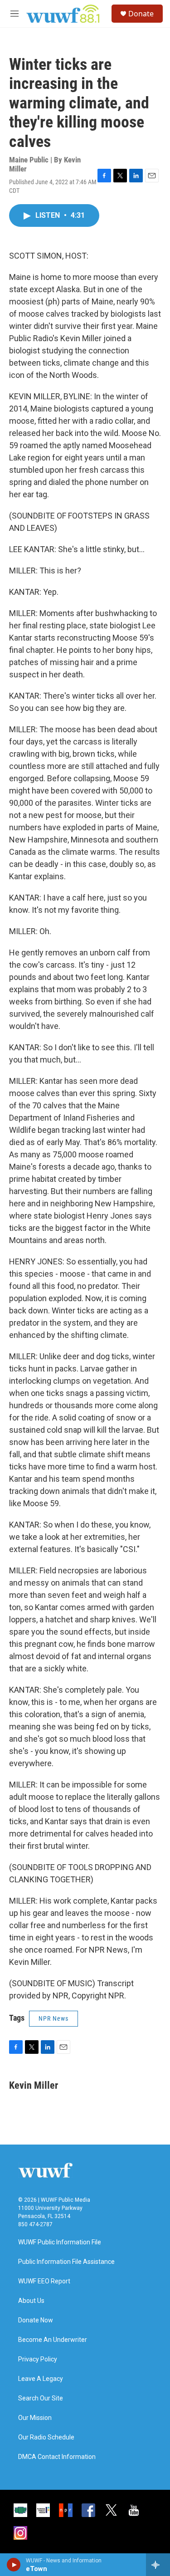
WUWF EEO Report (44, 2281)
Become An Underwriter (53, 2340)
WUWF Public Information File (60, 2242)
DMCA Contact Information (57, 2457)
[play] (14, 2565)
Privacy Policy (38, 2359)
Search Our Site (41, 2398)
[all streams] (158, 2565)
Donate (141, 14)
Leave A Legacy (41, 2379)
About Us (31, 2301)
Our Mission (35, 2418)
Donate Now (36, 2320)
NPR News (53, 2018)
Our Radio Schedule (46, 2437)
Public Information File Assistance (66, 2262)
